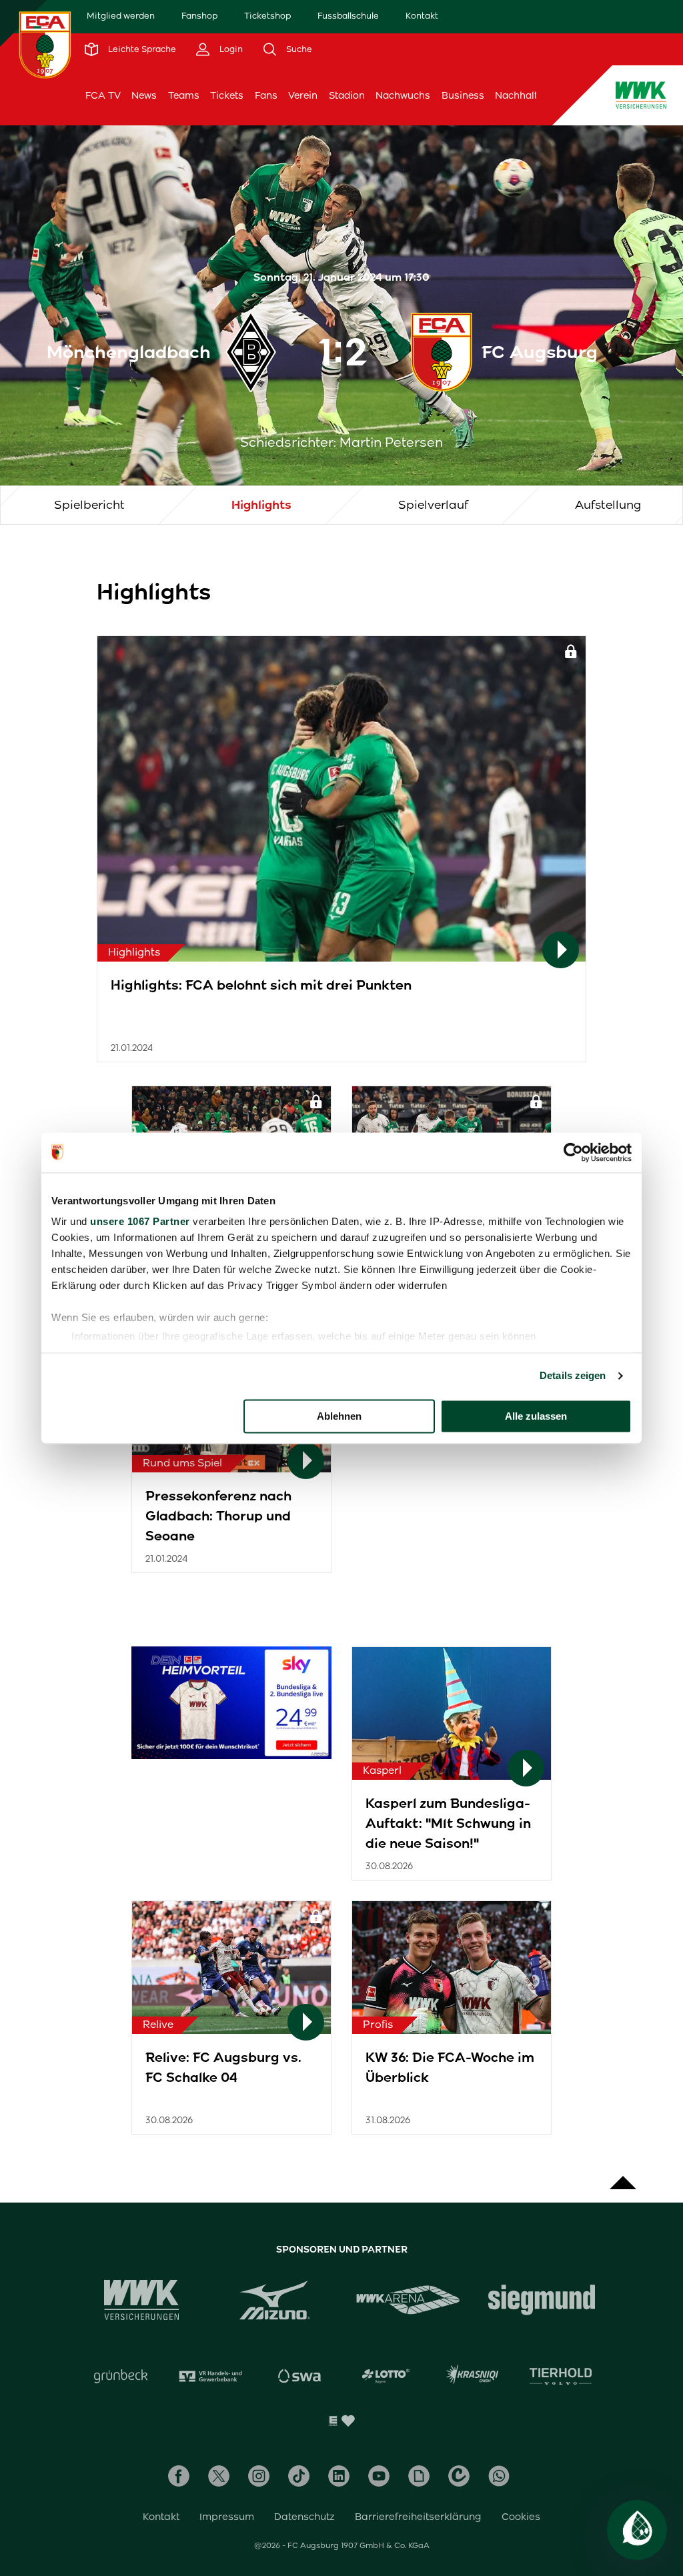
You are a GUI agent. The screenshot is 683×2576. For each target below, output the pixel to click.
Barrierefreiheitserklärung (418, 2517)
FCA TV (103, 95)
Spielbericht (89, 505)
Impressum (227, 2517)
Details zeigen (573, 1375)
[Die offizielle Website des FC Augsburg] (45, 45)
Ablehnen (339, 1416)
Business (463, 95)
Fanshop (199, 16)
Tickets (227, 95)
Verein (303, 95)
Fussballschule (348, 16)
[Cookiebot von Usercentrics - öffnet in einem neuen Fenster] (573, 1152)
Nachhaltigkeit (529, 95)
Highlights (261, 505)
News (144, 95)
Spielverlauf (433, 505)
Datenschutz (304, 2517)
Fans (266, 95)
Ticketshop (267, 16)
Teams (184, 95)
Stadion (347, 95)
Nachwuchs (403, 95)
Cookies (521, 2517)
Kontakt (422, 16)
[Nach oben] (623, 2176)
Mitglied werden (121, 16)
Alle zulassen (536, 1416)
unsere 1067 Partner (140, 1221)
